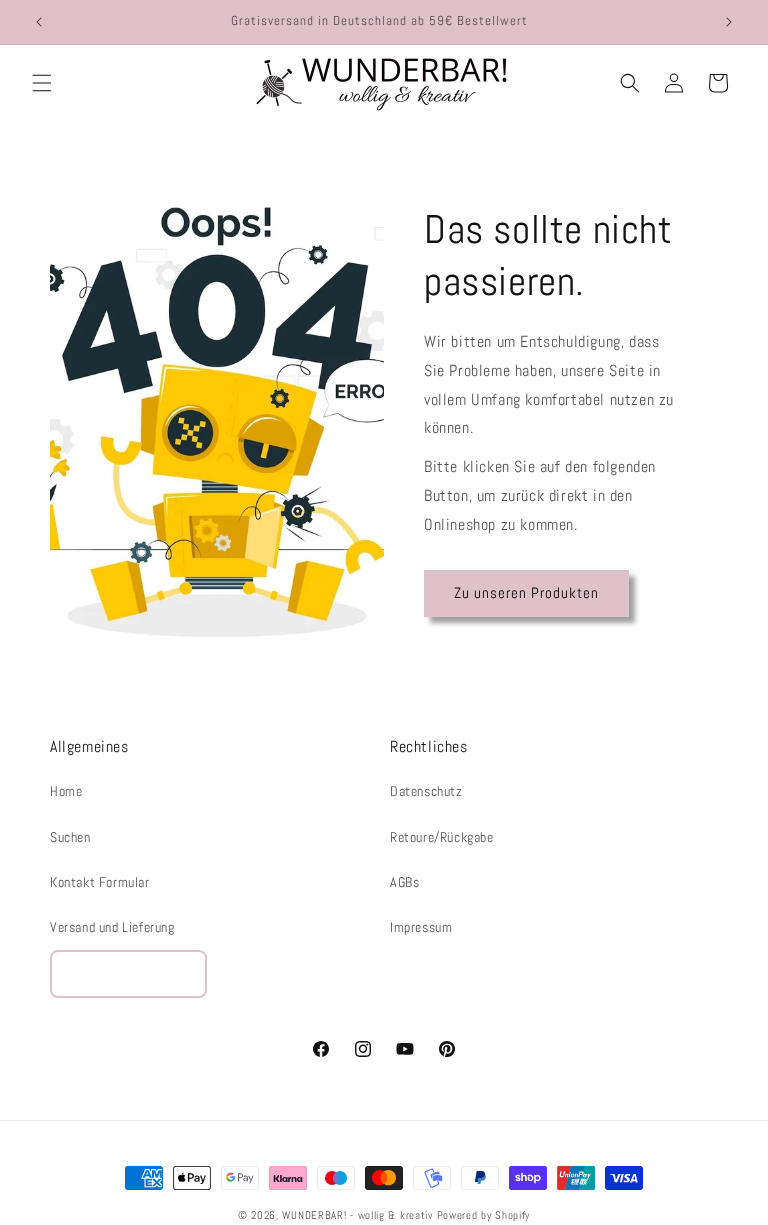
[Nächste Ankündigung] (729, 22)
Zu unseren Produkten (526, 592)
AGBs (404, 882)
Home (66, 791)
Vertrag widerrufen (128, 973)
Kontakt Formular (100, 882)
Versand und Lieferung (112, 927)
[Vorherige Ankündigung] (39, 22)
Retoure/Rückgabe (442, 837)
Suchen (70, 837)
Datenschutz (426, 791)
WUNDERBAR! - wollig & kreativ (357, 1215)
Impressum (421, 927)
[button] (42, 83)
